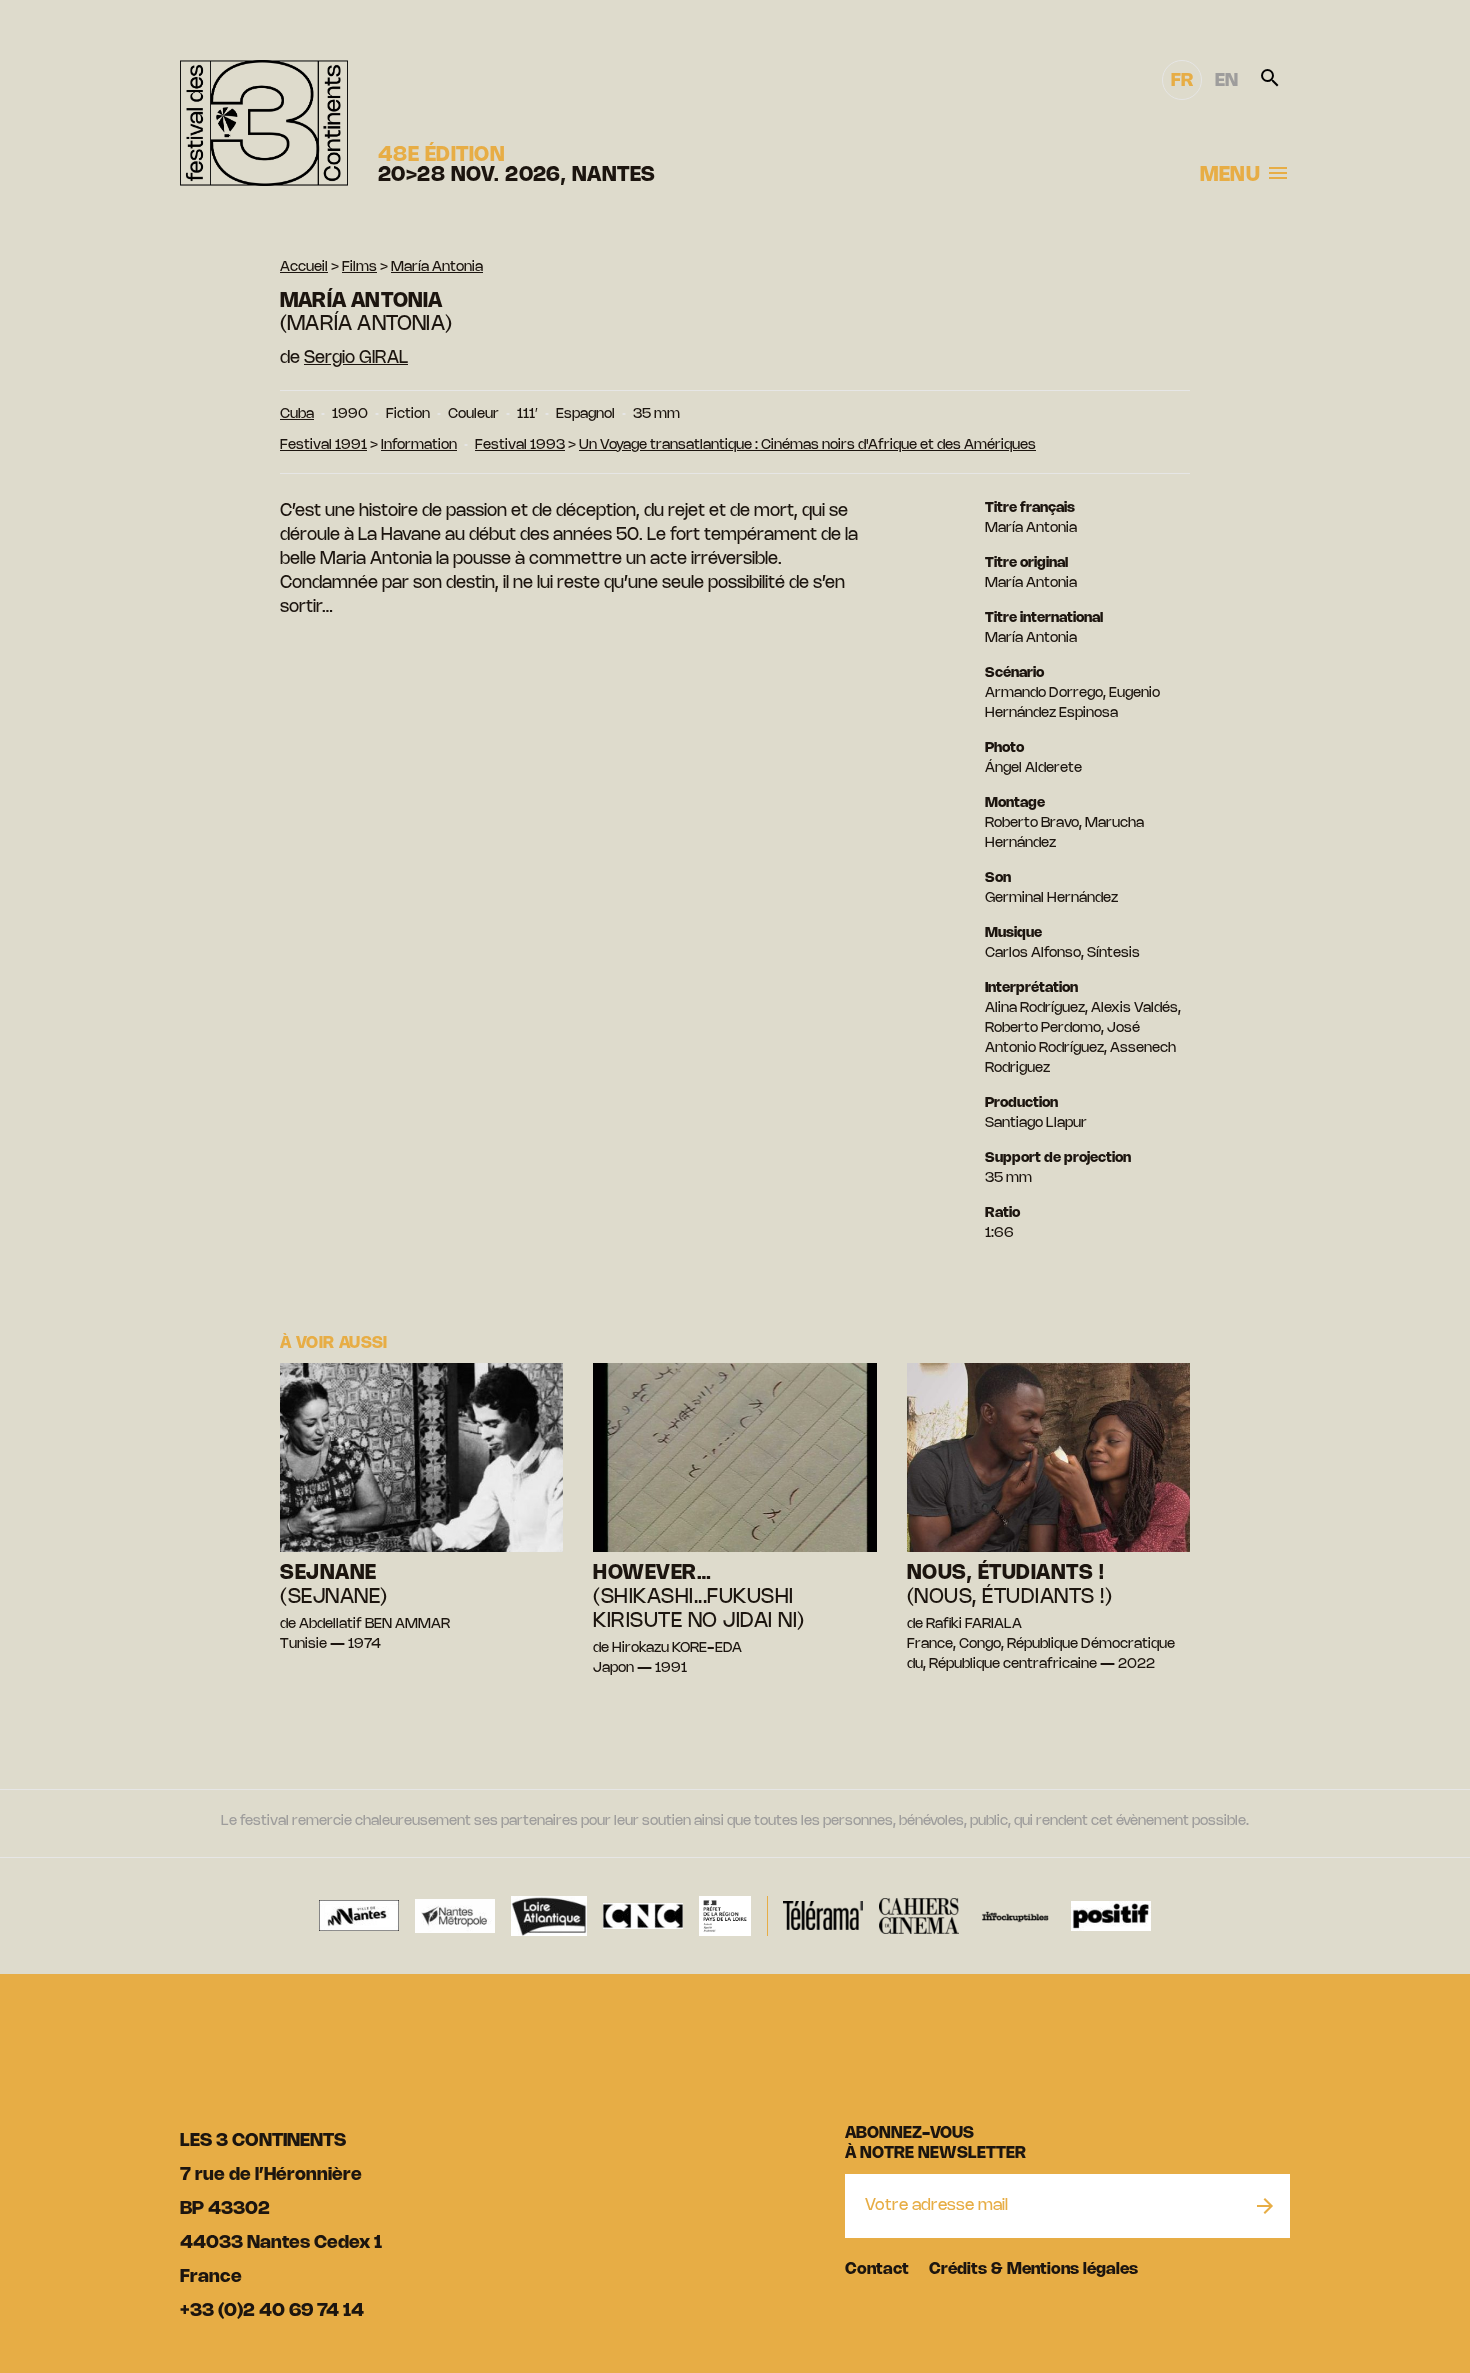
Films (359, 267)
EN (1226, 81)
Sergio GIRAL (356, 358)
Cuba (297, 414)
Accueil (304, 267)
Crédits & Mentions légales (1033, 2269)
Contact (877, 2269)
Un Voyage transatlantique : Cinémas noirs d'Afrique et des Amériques (807, 445)
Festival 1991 (323, 445)
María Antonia (437, 267)
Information (419, 445)
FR (1182, 81)
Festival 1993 (520, 445)
